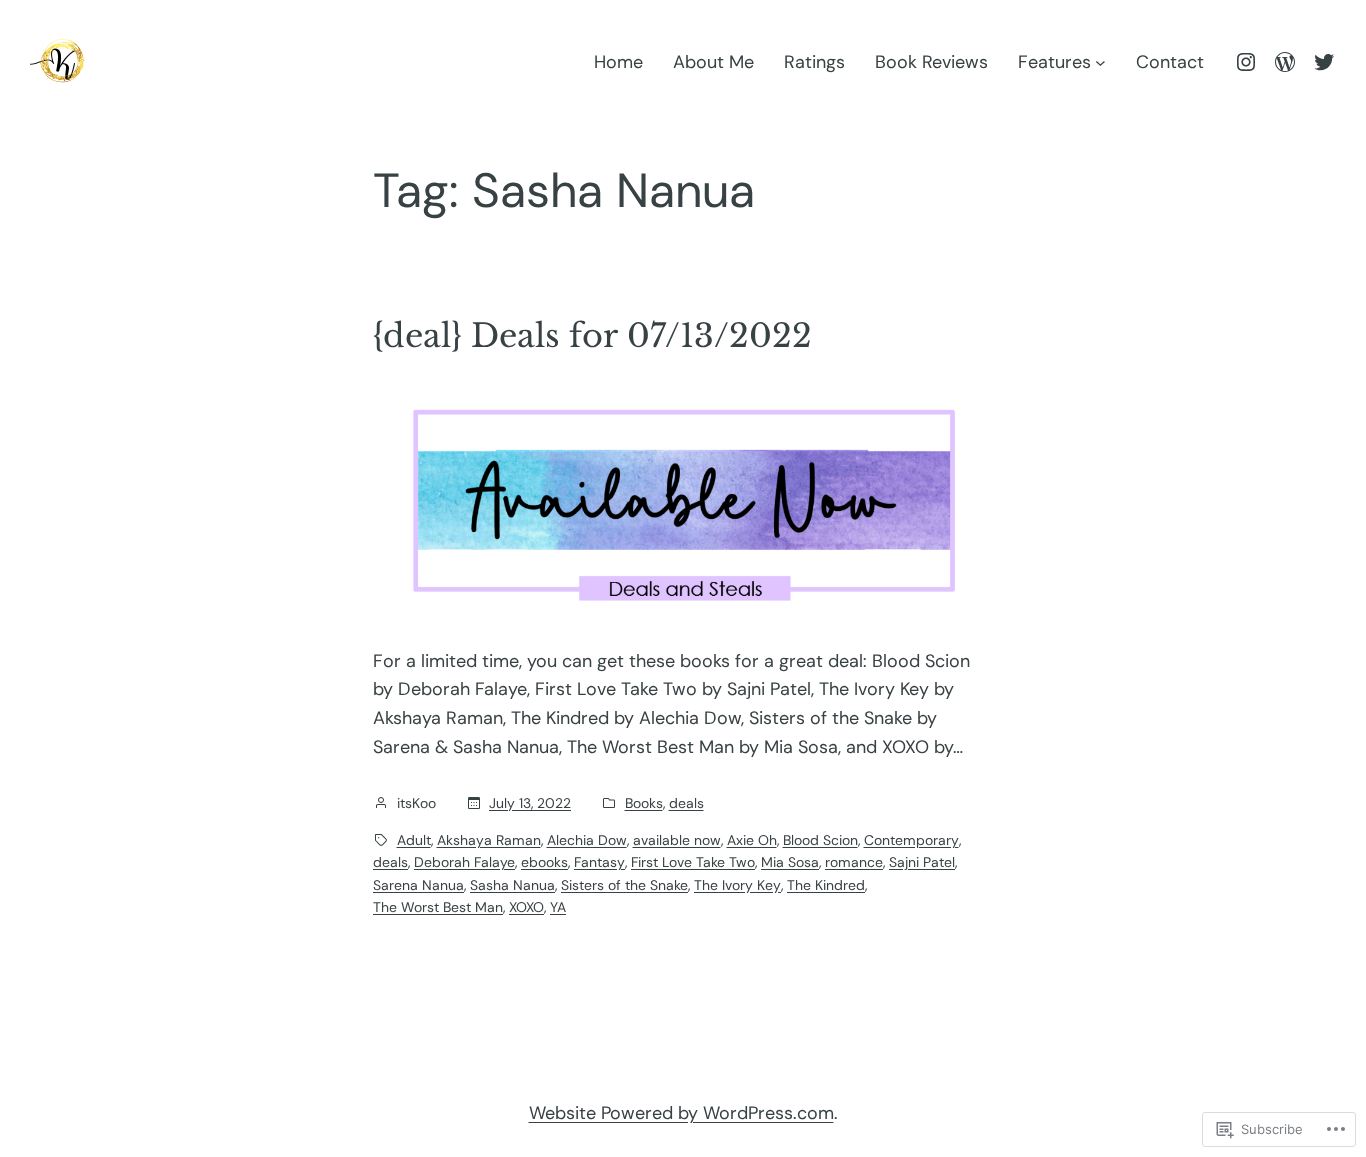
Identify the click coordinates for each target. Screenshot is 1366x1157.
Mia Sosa (790, 862)
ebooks (544, 862)
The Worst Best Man (438, 907)
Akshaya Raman (489, 840)
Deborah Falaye (464, 862)
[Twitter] (1324, 62)
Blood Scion (820, 840)
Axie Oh (752, 840)
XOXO (526, 907)
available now (677, 840)
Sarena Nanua (418, 885)
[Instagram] (1246, 62)
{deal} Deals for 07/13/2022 (592, 336)
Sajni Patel (922, 862)
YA (558, 907)
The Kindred (826, 885)
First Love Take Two (693, 862)
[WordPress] (1285, 62)
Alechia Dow (587, 840)
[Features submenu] (1100, 62)
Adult (414, 840)
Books (644, 803)
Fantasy (599, 862)
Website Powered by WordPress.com (681, 1113)
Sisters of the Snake (624, 885)
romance (854, 862)
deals (686, 803)
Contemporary (911, 840)
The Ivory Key (737, 885)
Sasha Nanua (512, 885)
